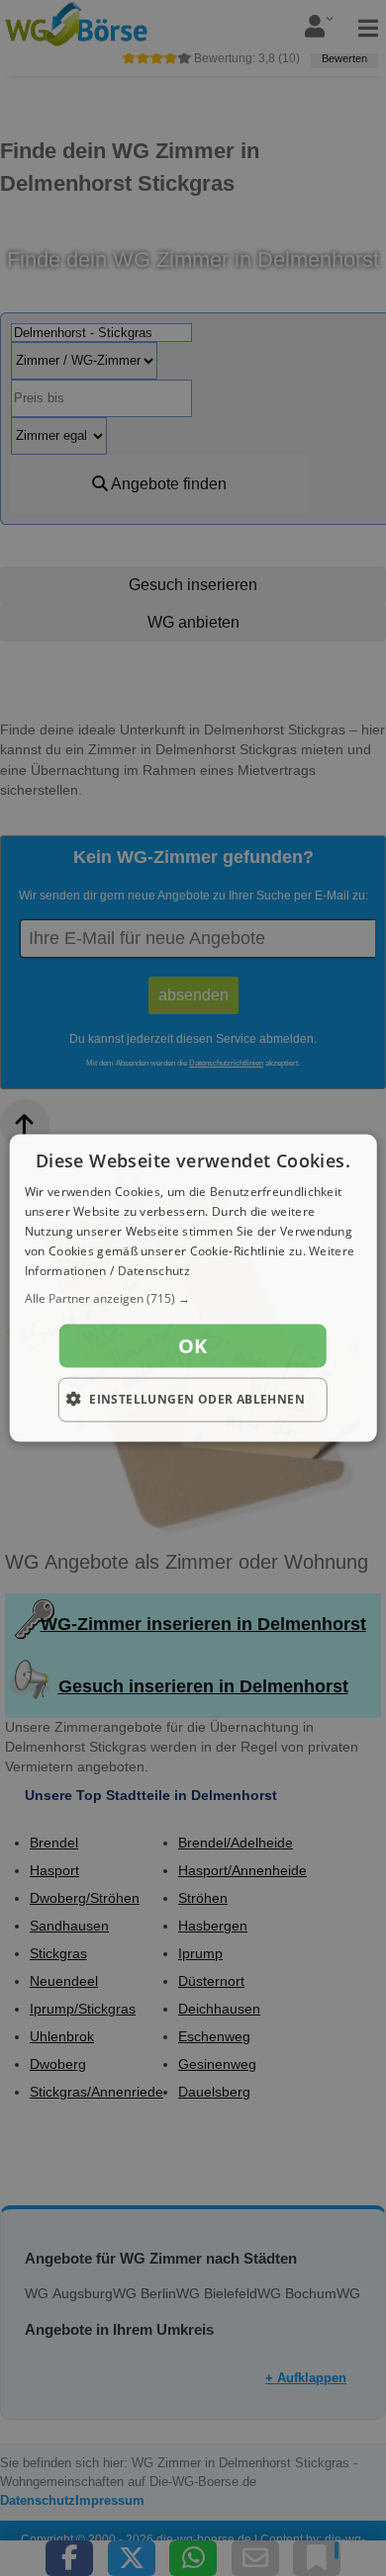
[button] (193, 1299)
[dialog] (193, 1288)
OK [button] (193, 1346)
